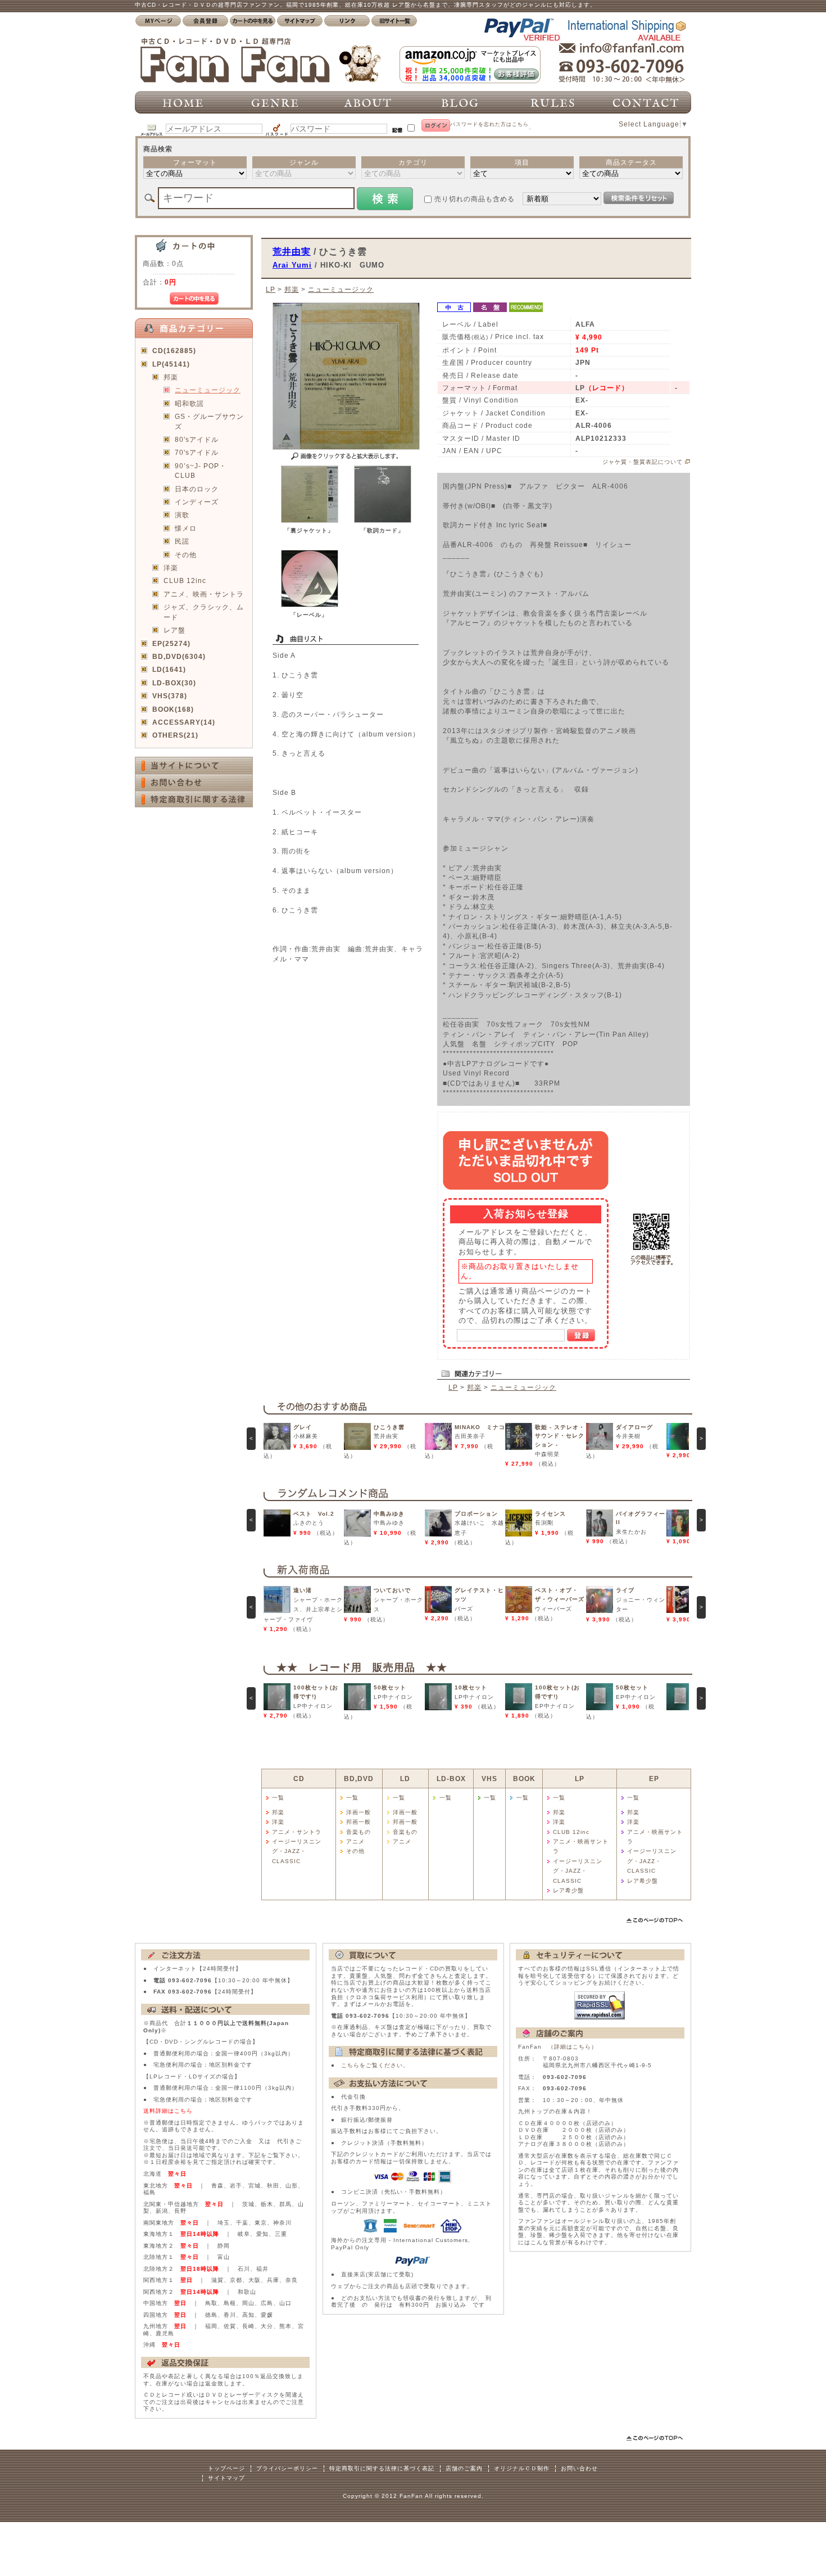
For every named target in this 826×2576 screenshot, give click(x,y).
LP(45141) (171, 364)
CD (299, 1779)
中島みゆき (389, 1514)
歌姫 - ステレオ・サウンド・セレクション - (560, 1436)
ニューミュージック (208, 390)
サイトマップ (226, 2478)
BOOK (524, 1779)
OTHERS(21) (175, 735)
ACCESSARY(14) (184, 722)
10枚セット (471, 1687)
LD (405, 1779)
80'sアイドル (197, 439)
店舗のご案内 (464, 2468)
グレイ (303, 1427)
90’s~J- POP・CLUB (201, 471)
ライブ (625, 1590)
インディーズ (197, 502)
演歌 (182, 515)
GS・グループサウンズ (209, 421)
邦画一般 (358, 1822)
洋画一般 (358, 1812)
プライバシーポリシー (287, 2468)
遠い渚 (303, 1590)
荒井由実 (292, 251)
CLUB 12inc (185, 580)
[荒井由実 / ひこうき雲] (310, 520)
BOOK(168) (173, 709)
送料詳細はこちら (168, 2111)
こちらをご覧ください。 (375, 2065)
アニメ (355, 1841)
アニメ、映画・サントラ (204, 594)
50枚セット (390, 1687)
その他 (186, 555)
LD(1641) (169, 669)
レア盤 (174, 630)
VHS (489, 1779)
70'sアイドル (197, 452)
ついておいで (392, 1590)
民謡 (182, 541)
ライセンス (550, 1514)
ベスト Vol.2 (314, 1514)
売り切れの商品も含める (475, 199)
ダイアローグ (634, 1427)
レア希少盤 (568, 1890)
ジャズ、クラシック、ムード (204, 612)
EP (654, 1779)
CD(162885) (174, 351)
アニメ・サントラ (297, 1832)
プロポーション (476, 1514)
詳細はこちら (573, 2047)
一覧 (278, 1798)
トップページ (226, 2468)
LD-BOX (451, 1779)
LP (271, 289)
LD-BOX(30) (174, 683)
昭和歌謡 (189, 403)
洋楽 (171, 568)
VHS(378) (170, 696)
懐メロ (186, 528)
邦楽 (171, 377)
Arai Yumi (292, 265)
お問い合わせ (579, 2468)
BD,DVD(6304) (179, 656)
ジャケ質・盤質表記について (643, 462)
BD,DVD (359, 1779)
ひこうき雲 (389, 1427)
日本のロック (197, 489)
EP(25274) (171, 643)
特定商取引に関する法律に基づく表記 (382, 2468)
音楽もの (358, 1832)
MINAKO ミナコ (480, 1427)
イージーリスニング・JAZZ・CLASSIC (297, 1851)
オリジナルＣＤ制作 (522, 2468)
